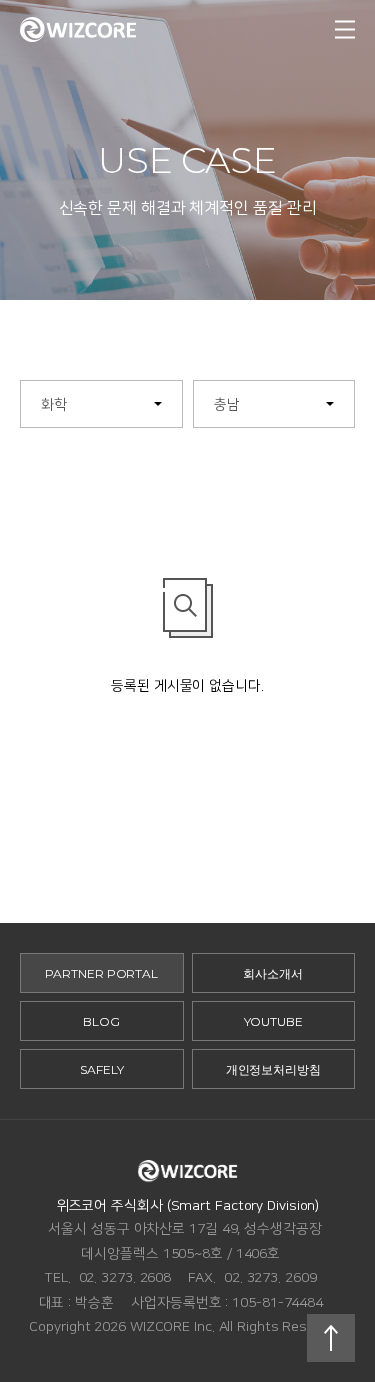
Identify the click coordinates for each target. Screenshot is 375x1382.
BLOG (101, 1021)
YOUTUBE (273, 1021)
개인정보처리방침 (273, 1069)
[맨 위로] (331, 1338)
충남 (227, 404)
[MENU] (345, 30)
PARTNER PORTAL (101, 973)
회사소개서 (273, 973)
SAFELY (101, 1069)
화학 (54, 404)
